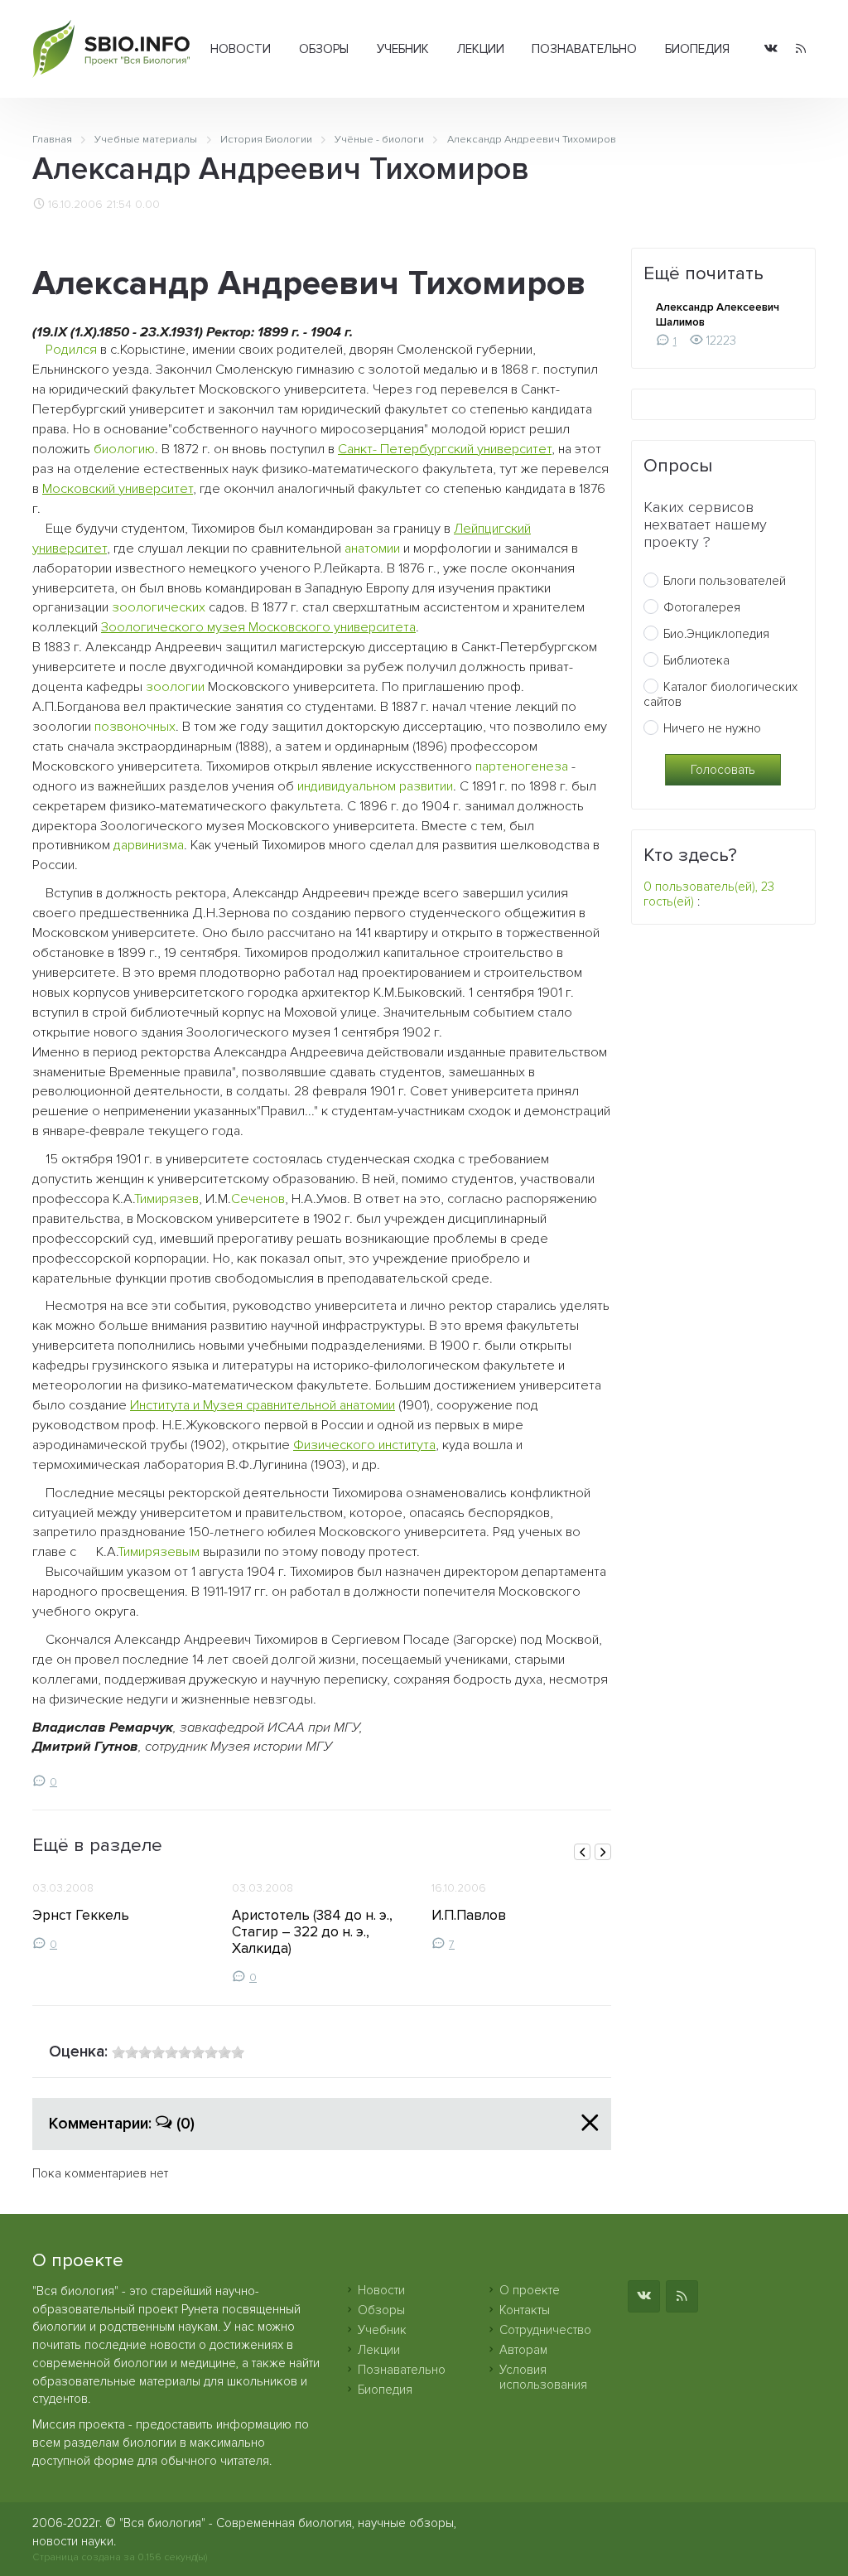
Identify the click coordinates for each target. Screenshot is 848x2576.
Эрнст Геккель (81, 1915)
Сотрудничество (545, 2330)
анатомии (372, 549)
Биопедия (697, 49)
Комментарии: (122, 2124)
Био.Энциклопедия (716, 634)
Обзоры (324, 49)
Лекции (481, 49)
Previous (582, 1852)
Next (603, 1852)
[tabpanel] (122, 1910)
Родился (71, 350)
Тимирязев (166, 1199)
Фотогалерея (702, 607)
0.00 (147, 205)
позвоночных (135, 727)
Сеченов (258, 1199)
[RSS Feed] (801, 49)
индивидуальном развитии (375, 786)
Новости (241, 49)
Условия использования (543, 2377)
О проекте (530, 2290)
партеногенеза (522, 766)
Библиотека (696, 660)
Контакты (525, 2310)
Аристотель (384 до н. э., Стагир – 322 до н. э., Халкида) (312, 1932)
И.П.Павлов (469, 1915)
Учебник (403, 49)
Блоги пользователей (725, 581)
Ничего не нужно (712, 728)
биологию (124, 449)
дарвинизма (149, 845)
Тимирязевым (159, 1552)
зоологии (175, 687)
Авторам (523, 2350)
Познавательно (584, 49)
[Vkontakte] (771, 49)
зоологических (159, 607)
